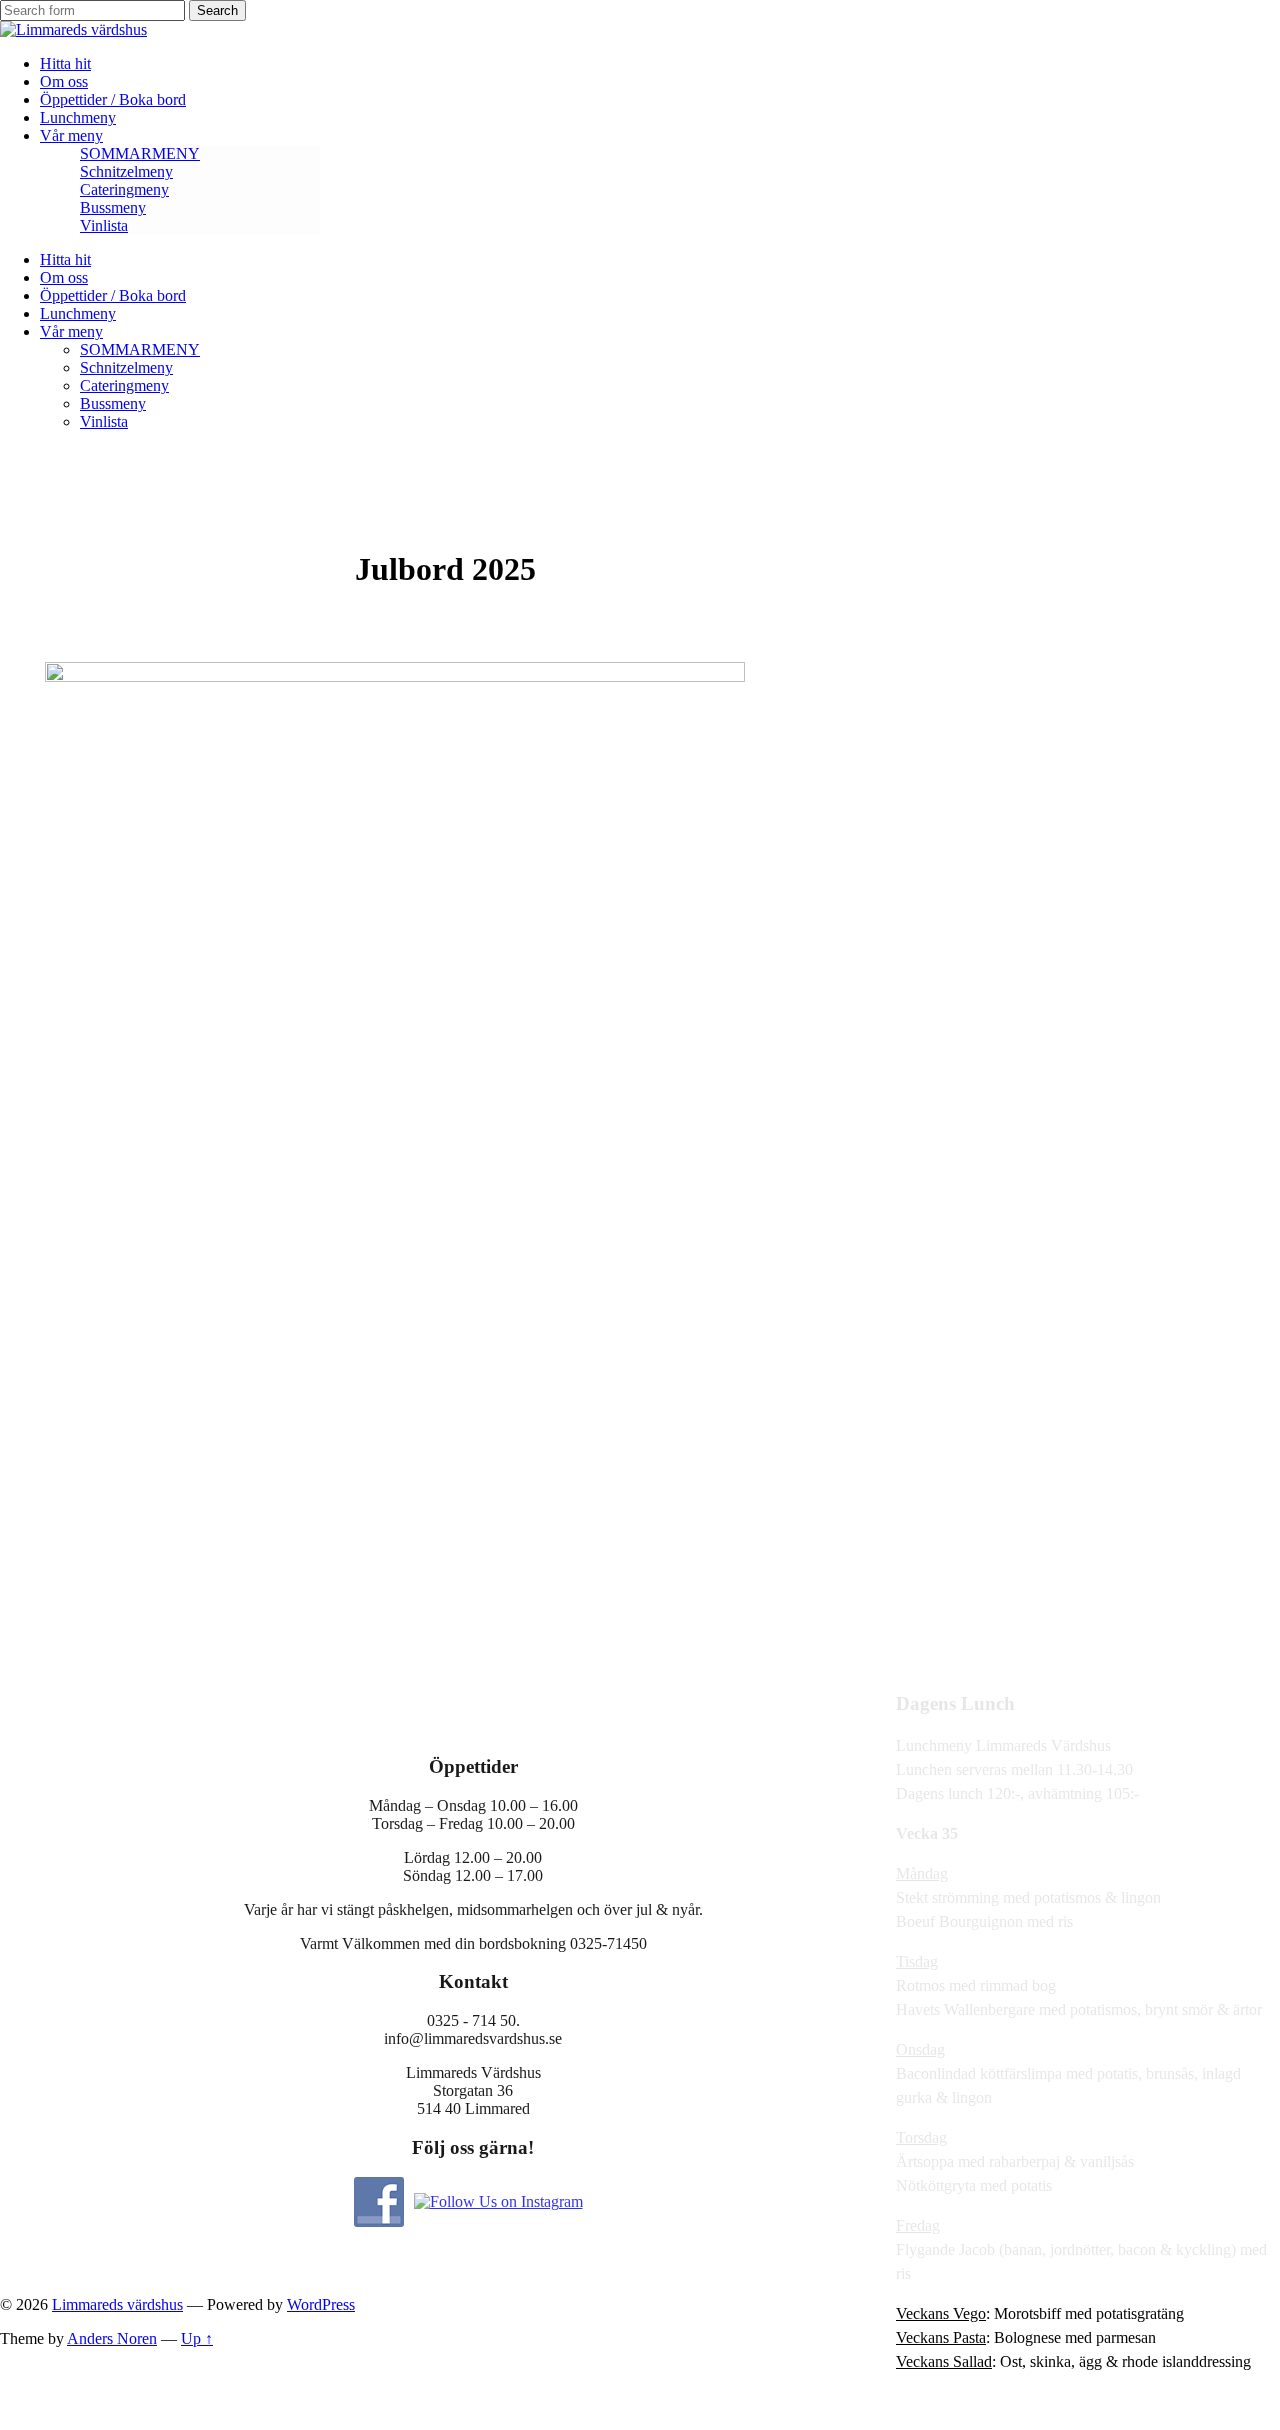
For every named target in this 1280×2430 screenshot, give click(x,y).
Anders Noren (112, 2338)
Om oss (64, 81)
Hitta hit (65, 63)
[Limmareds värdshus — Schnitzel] (73, 29)
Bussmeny (113, 207)
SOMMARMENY (140, 153)
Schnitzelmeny (126, 171)
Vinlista (104, 225)
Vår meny (71, 135)
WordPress (321, 2304)
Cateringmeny (124, 189)
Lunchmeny (78, 117)
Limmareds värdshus (117, 2304)
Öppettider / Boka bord (113, 99)
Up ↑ (197, 2338)
